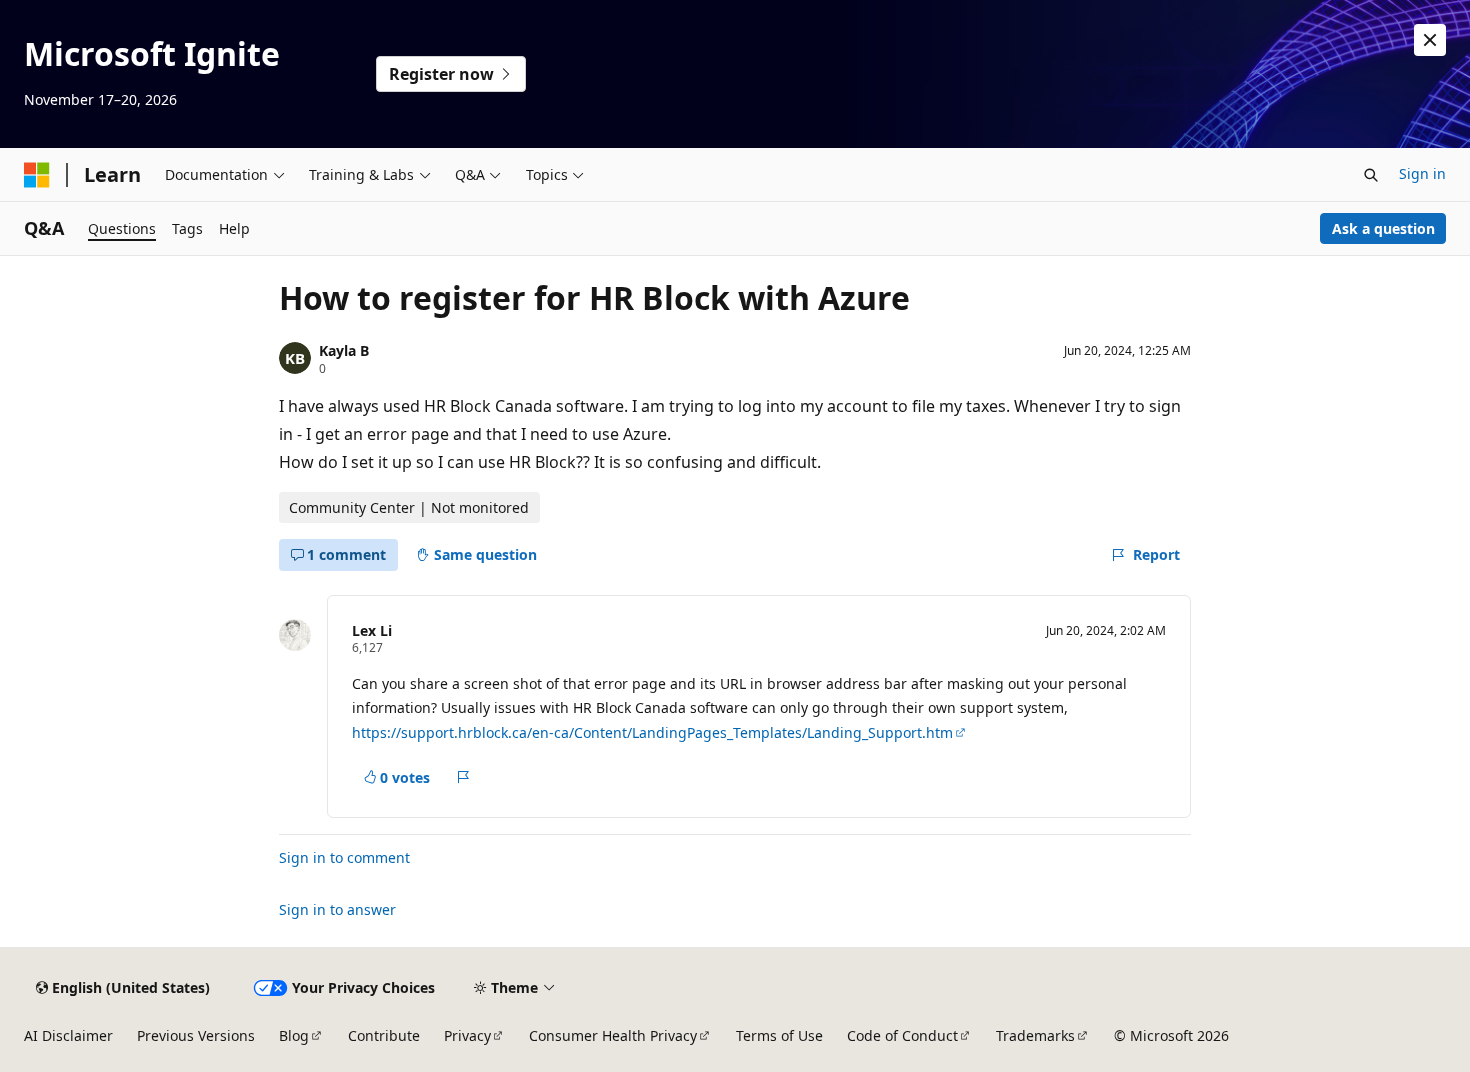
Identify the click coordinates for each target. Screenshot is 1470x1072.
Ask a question (1383, 228)
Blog (294, 1035)
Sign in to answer (337, 909)
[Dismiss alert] (1430, 40)
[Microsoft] (37, 175)
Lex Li (372, 630)
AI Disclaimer (68, 1035)
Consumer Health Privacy (613, 1035)
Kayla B (344, 350)
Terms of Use (779, 1035)
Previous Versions (196, 1035)
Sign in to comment (344, 857)
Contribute (384, 1035)
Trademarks (1035, 1035)
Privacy (467, 1035)
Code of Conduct (902, 1035)
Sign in (1422, 173)
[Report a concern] (463, 777)
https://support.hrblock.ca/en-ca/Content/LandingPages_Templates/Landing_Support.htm (652, 732)
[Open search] (1371, 175)
